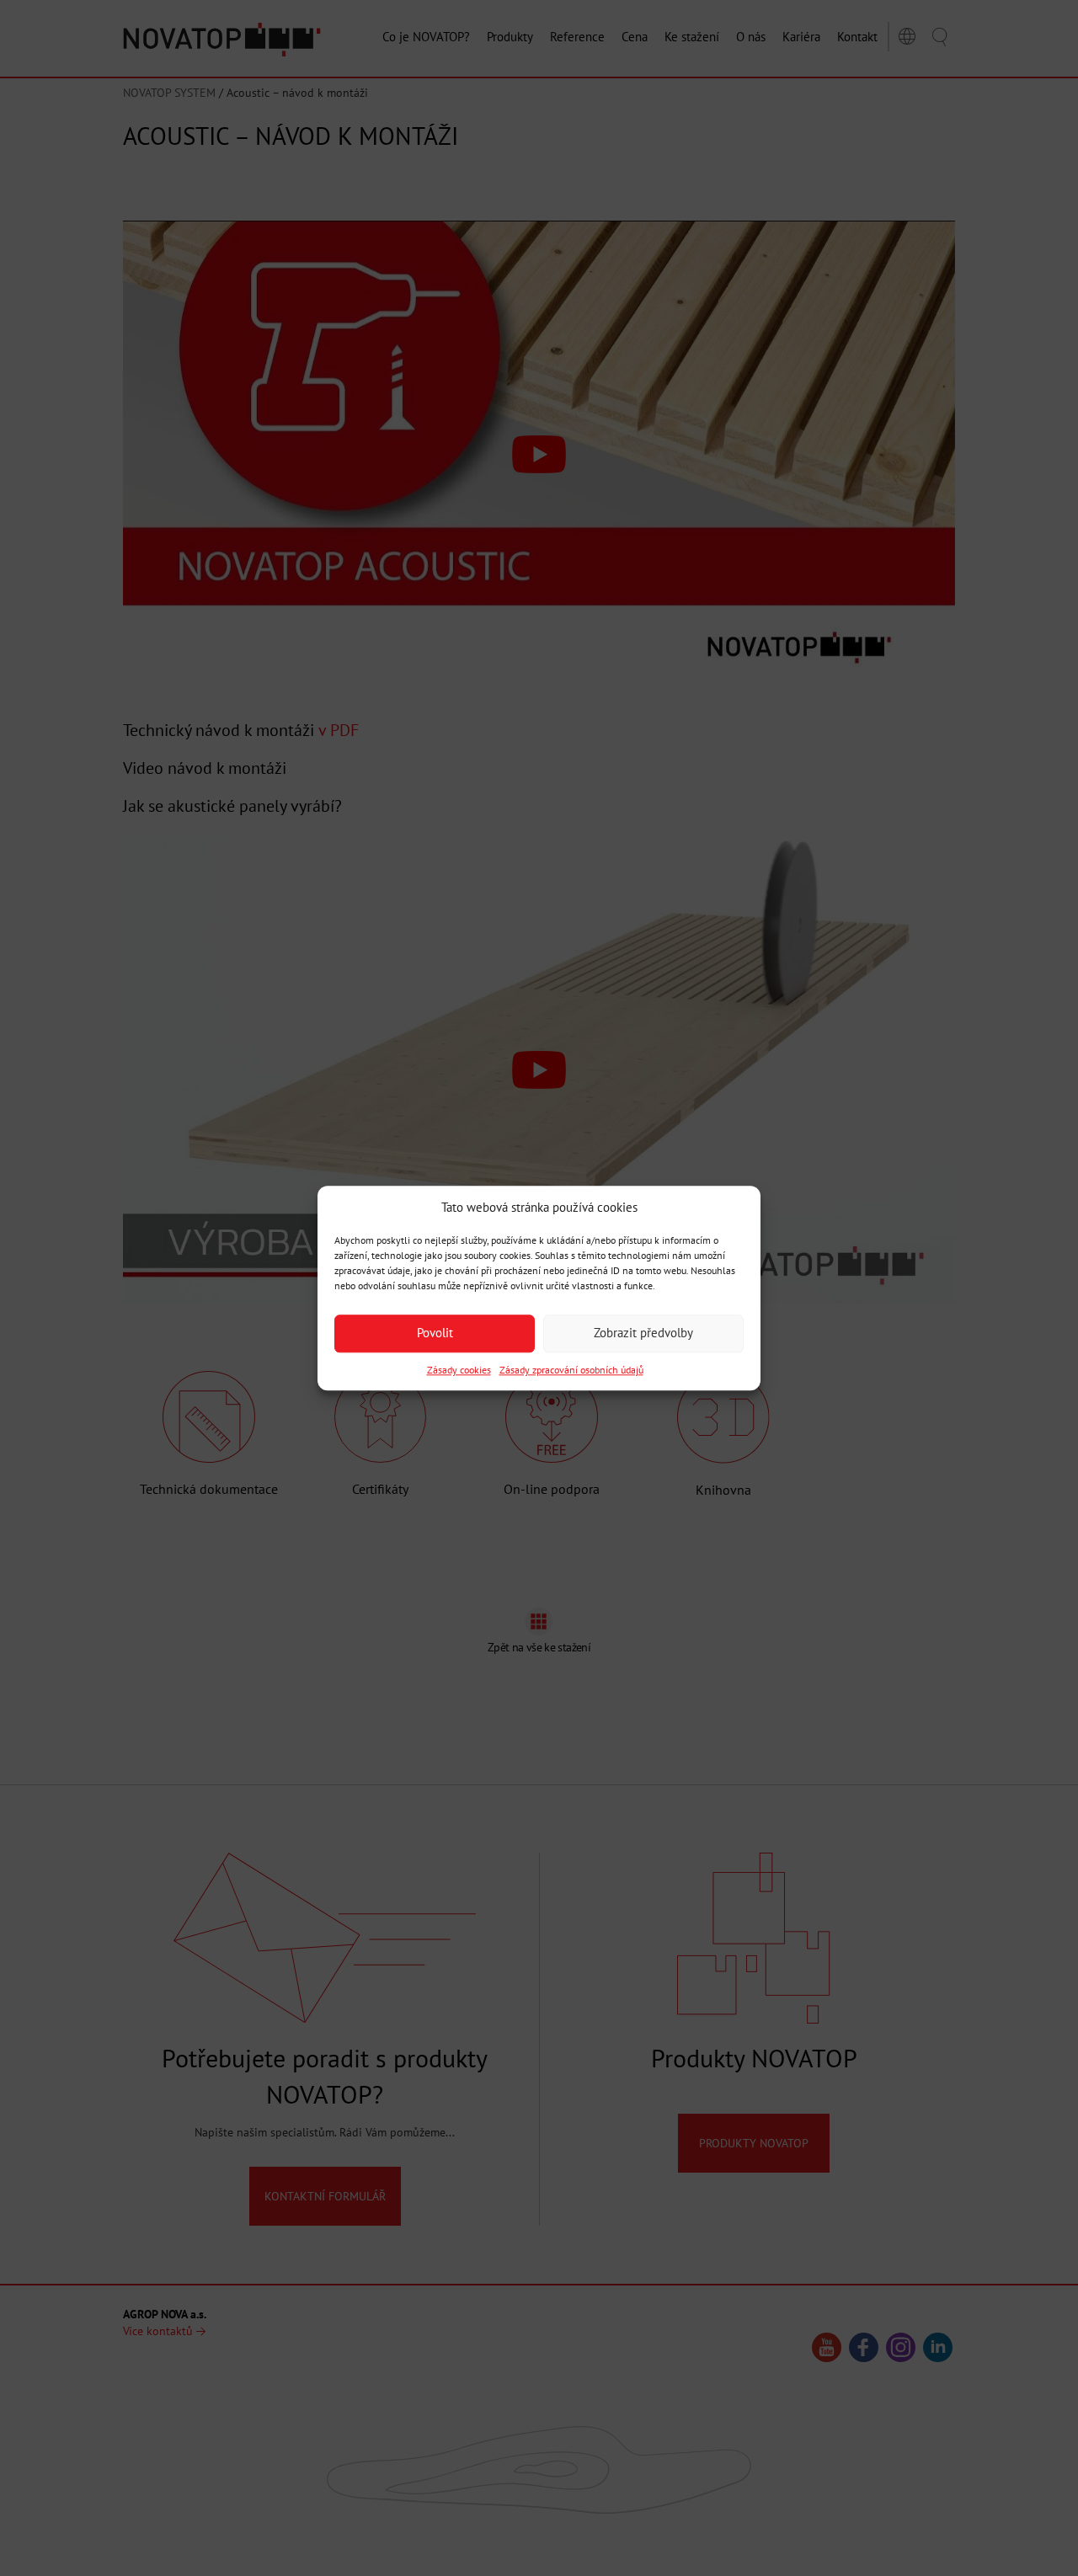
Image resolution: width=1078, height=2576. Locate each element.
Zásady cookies (459, 1370)
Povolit (435, 1333)
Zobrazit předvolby (643, 1333)
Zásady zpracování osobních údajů (571, 1370)
